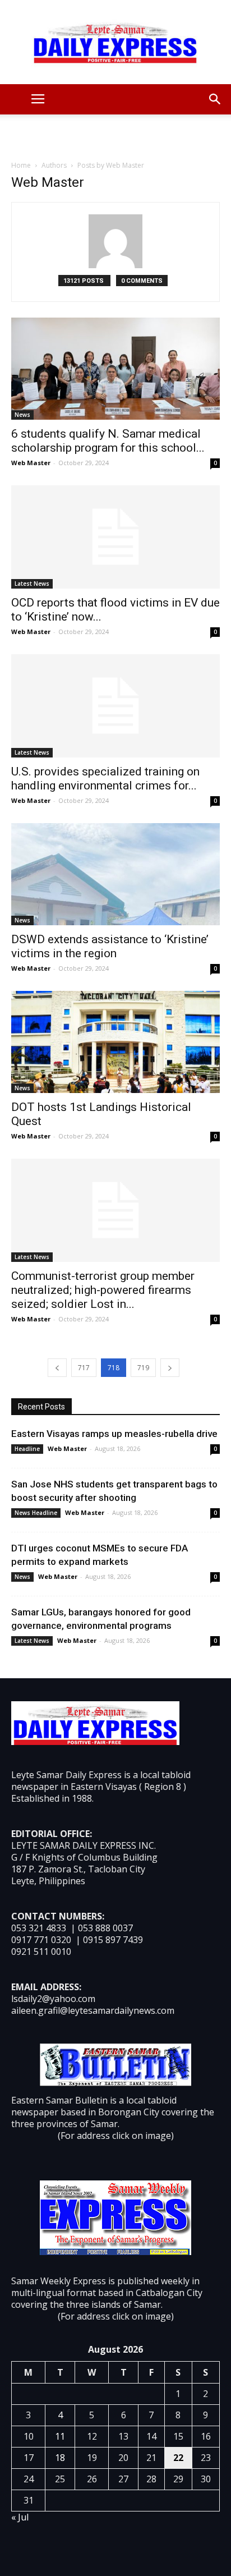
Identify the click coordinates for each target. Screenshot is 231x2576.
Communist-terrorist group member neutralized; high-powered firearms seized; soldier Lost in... (103, 1290)
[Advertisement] (115, 134)
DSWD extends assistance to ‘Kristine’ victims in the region (110, 946)
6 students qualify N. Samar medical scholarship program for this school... (108, 441)
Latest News (32, 584)
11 (60, 2436)
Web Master (31, 463)
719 (143, 1368)
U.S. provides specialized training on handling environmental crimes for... (105, 779)
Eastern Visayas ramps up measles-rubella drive (114, 1434)
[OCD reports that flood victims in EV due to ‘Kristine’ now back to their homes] (115, 537)
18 (60, 2458)
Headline (27, 1449)
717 (84, 1368)
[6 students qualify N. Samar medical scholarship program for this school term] (115, 369)
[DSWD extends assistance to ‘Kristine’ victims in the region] (115, 874)
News (22, 415)
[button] (215, 99)
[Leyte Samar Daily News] (115, 42)
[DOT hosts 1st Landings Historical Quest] (115, 1042)
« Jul (20, 2517)
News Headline (36, 1513)
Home (21, 165)
